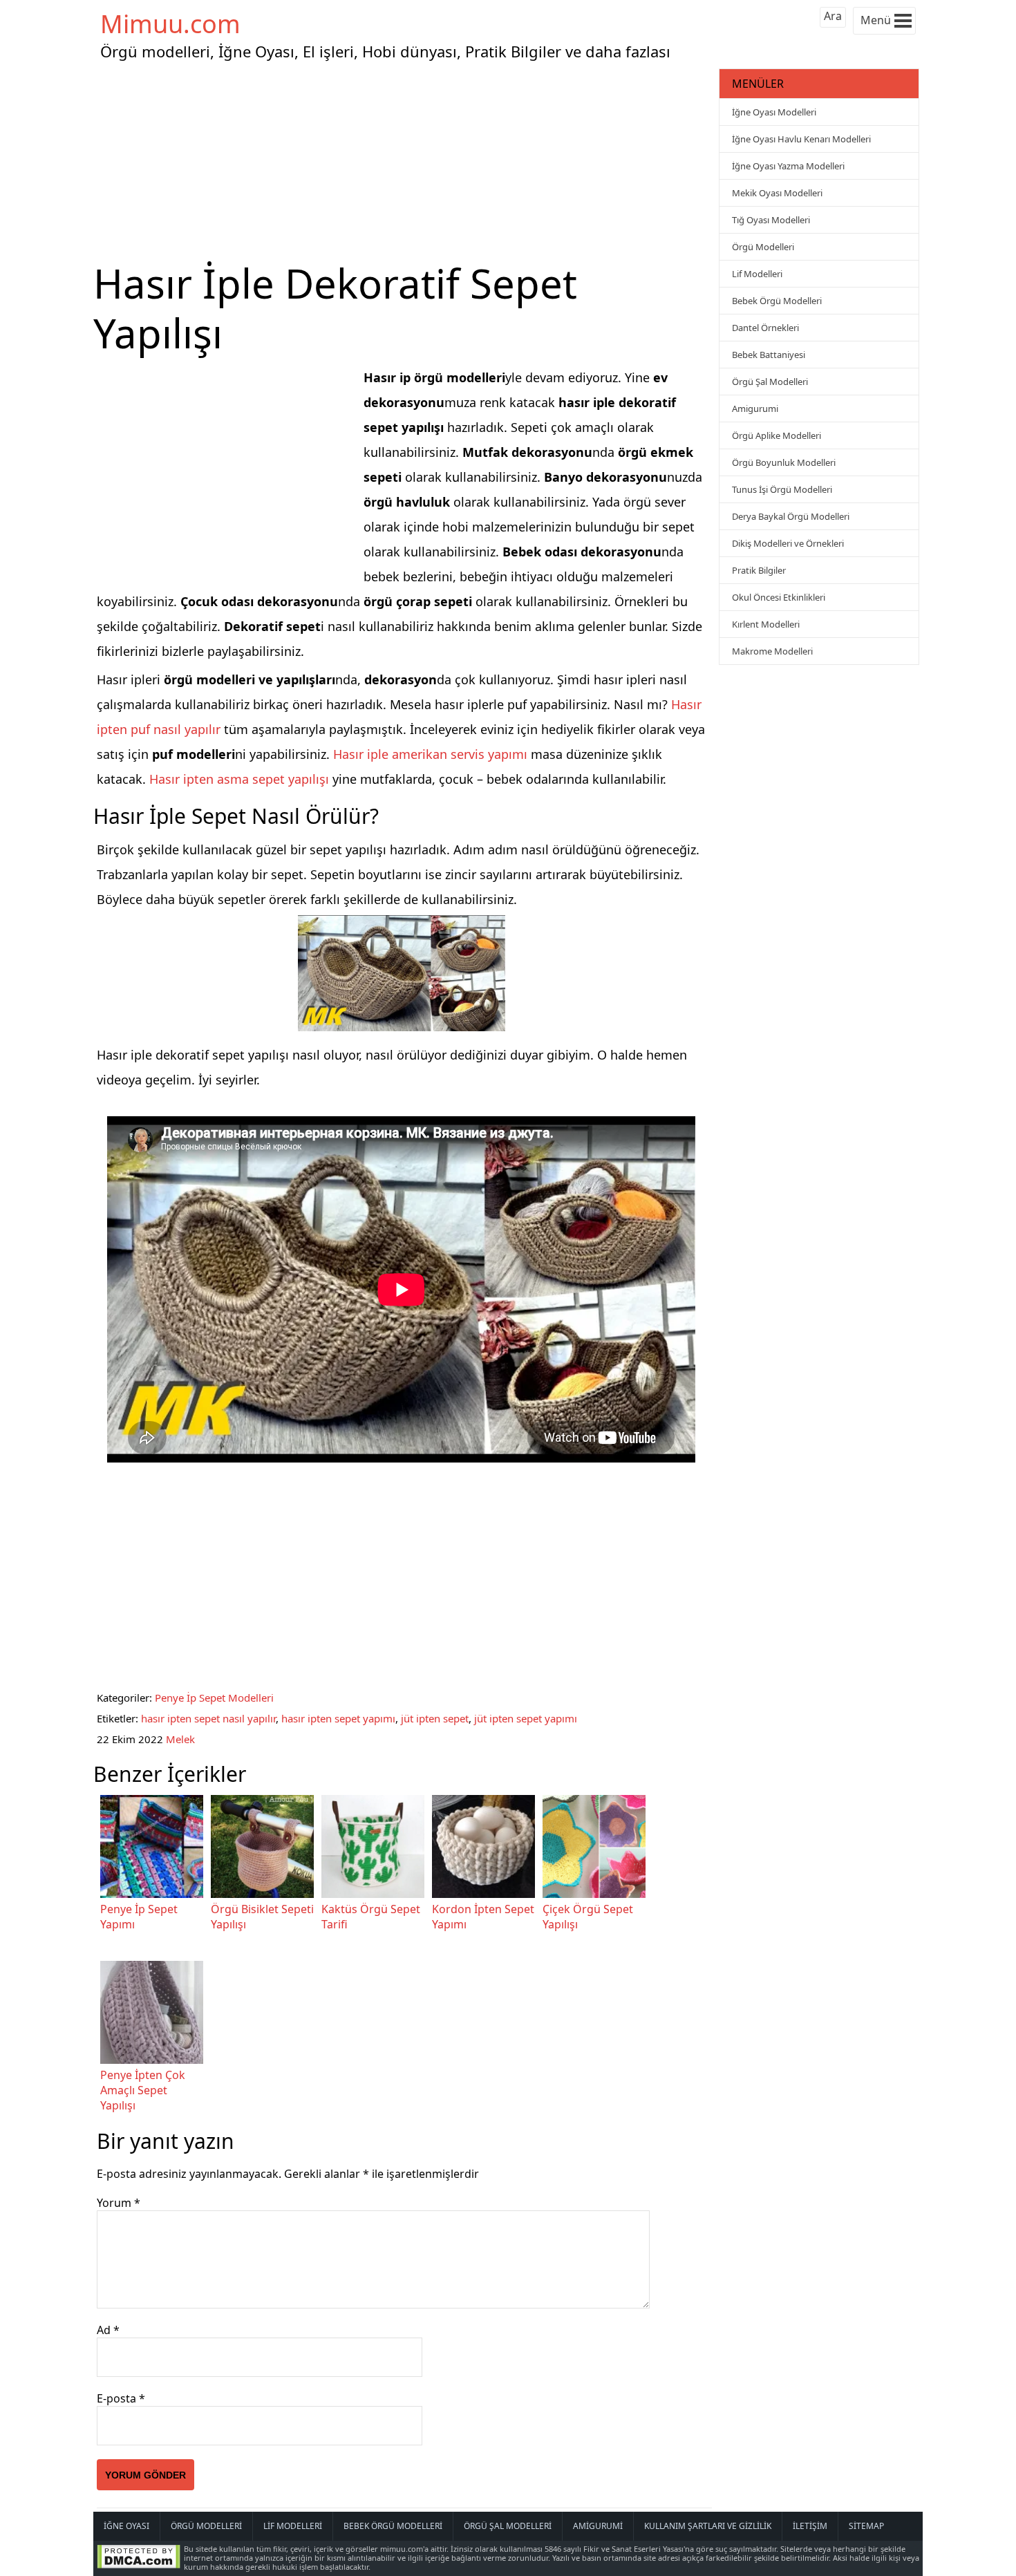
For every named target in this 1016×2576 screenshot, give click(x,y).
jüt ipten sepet (435, 1718)
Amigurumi (755, 408)
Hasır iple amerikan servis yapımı (430, 754)
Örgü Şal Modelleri (770, 382)
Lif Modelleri (757, 274)
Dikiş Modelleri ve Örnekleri (788, 543)
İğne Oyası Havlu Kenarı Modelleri (801, 139)
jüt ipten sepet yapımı (526, 1718)
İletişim (810, 2526)
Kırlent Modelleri (766, 624)
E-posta (121, 2398)
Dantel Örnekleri (765, 328)
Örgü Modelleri (763, 247)
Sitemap (866, 2526)
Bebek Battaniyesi (769, 355)
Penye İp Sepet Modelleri (214, 1698)
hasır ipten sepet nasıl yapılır (208, 1718)
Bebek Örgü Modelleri (777, 301)
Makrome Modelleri (772, 651)
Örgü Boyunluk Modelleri (784, 462)
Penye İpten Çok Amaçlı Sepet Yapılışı (143, 2090)
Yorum (119, 2203)
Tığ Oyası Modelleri (771, 220)
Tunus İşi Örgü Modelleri (782, 489)
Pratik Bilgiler (759, 570)
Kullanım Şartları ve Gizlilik (708, 2526)
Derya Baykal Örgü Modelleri (791, 516)
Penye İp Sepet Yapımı (139, 1917)
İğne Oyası (126, 2526)
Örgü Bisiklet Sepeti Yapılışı (262, 1917)
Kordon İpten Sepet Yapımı (483, 1917)
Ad (108, 2330)
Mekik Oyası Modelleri (777, 193)
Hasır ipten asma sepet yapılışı (239, 779)
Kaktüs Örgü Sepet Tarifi (371, 1917)
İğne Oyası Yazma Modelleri (788, 166)
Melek (180, 1739)
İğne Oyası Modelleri (774, 112)
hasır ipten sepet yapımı (338, 1718)
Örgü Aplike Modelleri (777, 435)
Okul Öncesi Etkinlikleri (779, 597)
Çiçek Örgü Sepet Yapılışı (588, 1917)
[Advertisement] (404, 162)
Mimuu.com (170, 24)
